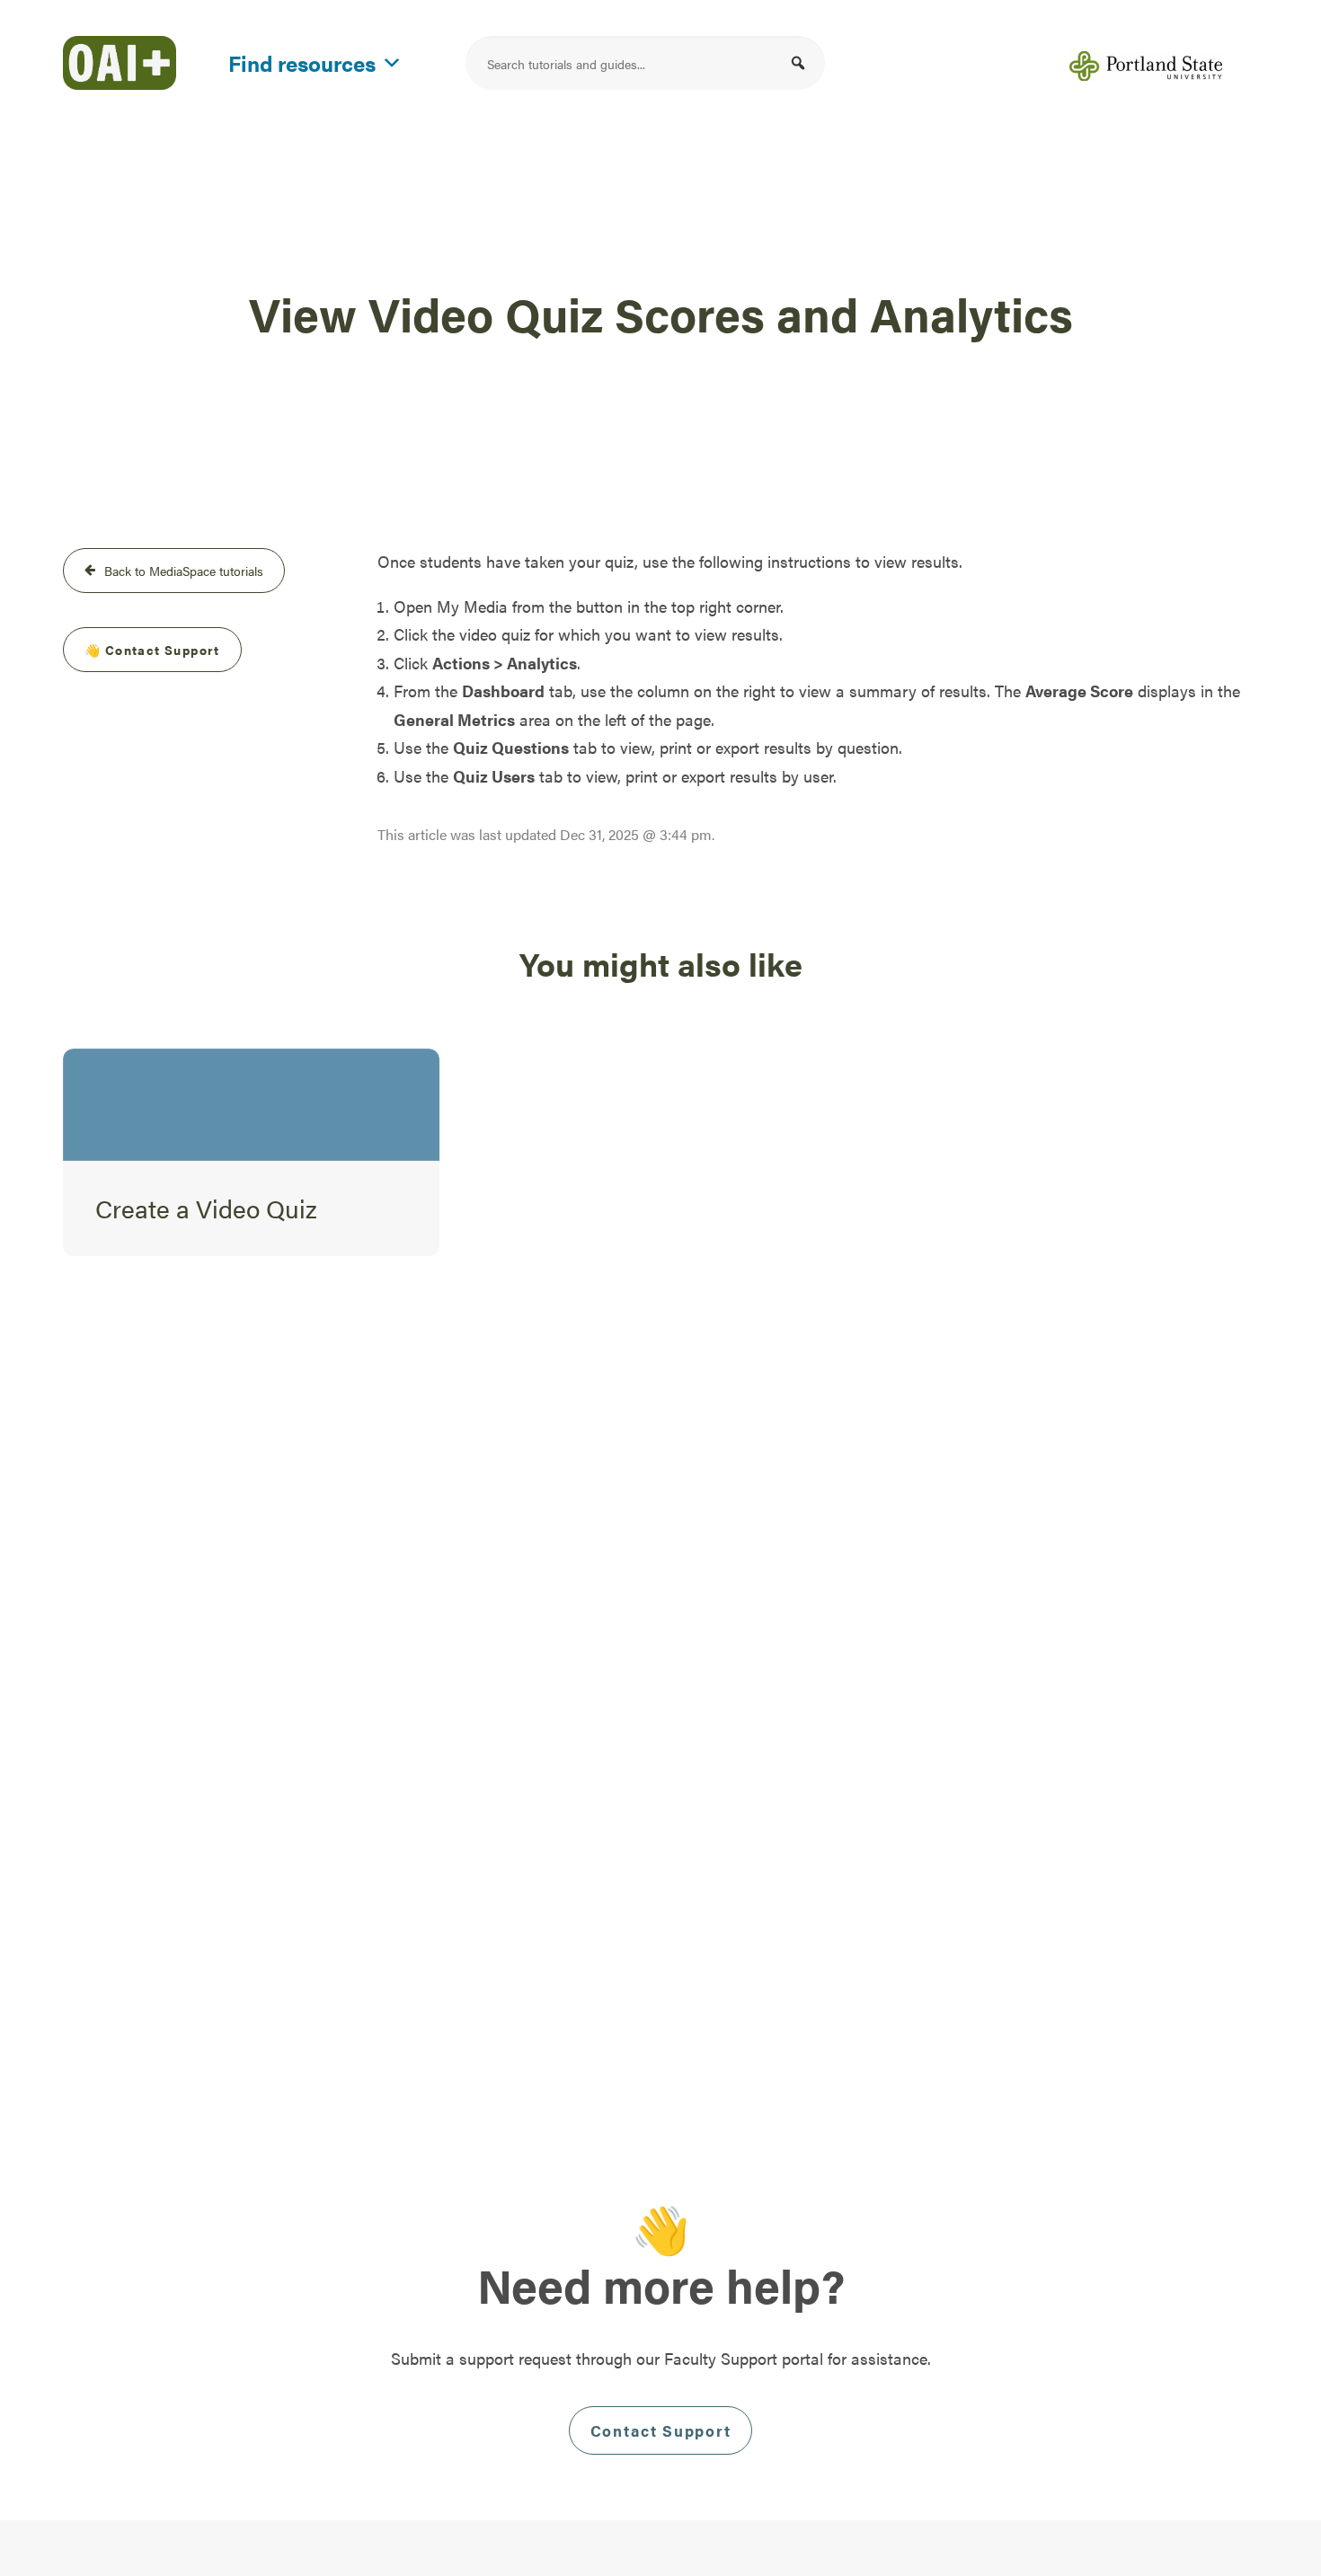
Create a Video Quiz (206, 1208)
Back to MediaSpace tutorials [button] (184, 571)
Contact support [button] (661, 2430)
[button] (798, 63)
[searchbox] (645, 63)
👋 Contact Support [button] (152, 650)
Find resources (302, 60)
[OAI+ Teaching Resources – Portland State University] (120, 63)
